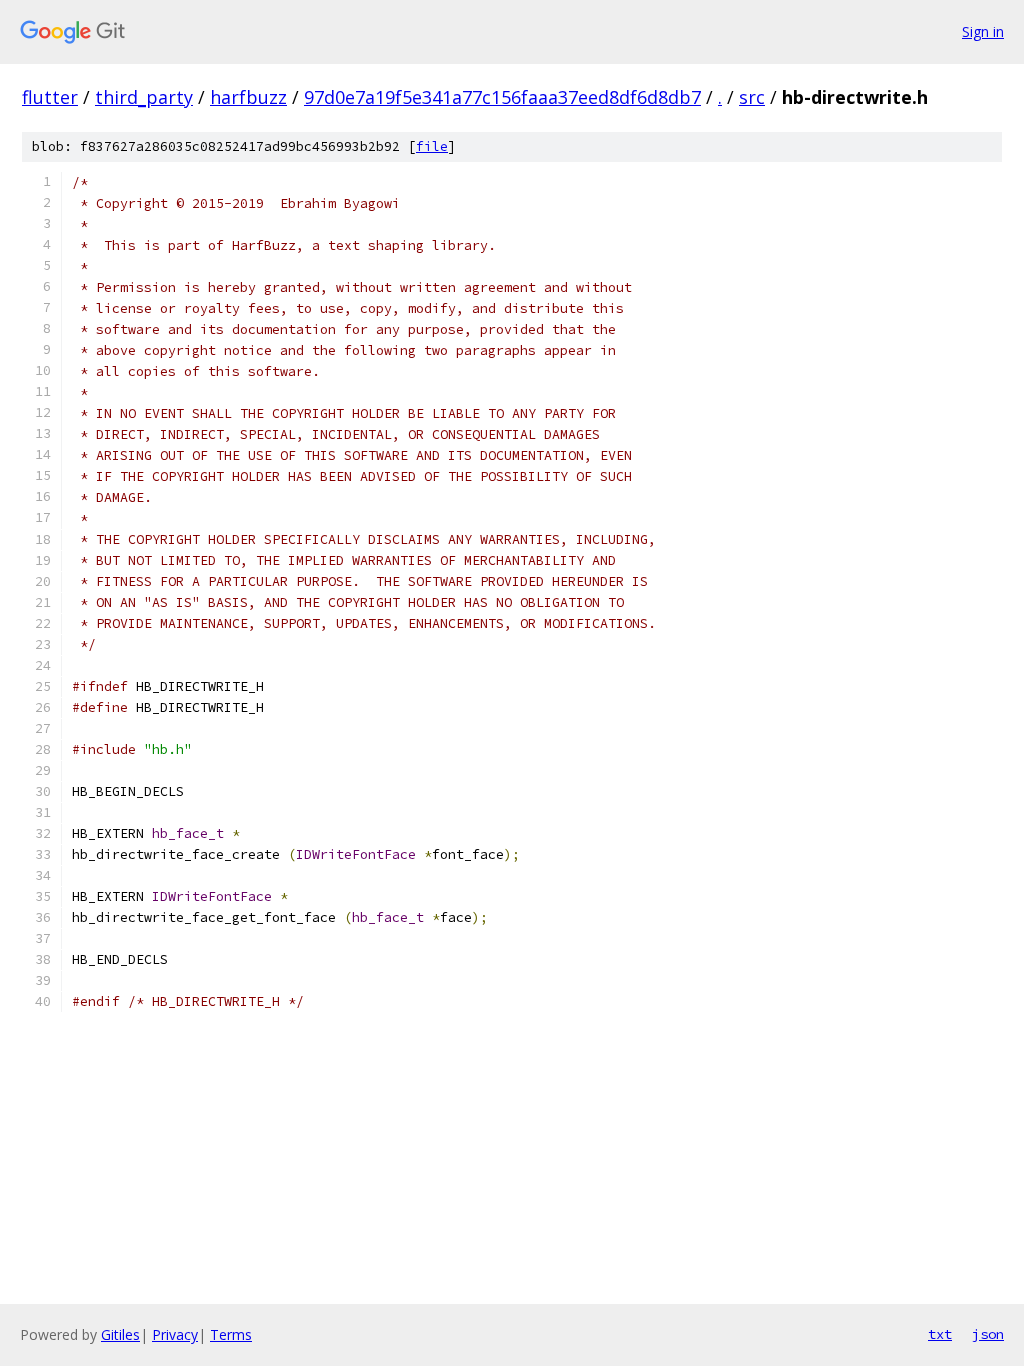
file (432, 146)
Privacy (175, 1334)
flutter (50, 97)
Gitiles (120, 1334)
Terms (231, 1334)
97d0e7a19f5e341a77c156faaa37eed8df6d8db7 (502, 97)
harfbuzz (248, 97)
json (988, 1334)
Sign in (983, 31)
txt (940, 1334)
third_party (144, 97)
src (752, 97)
